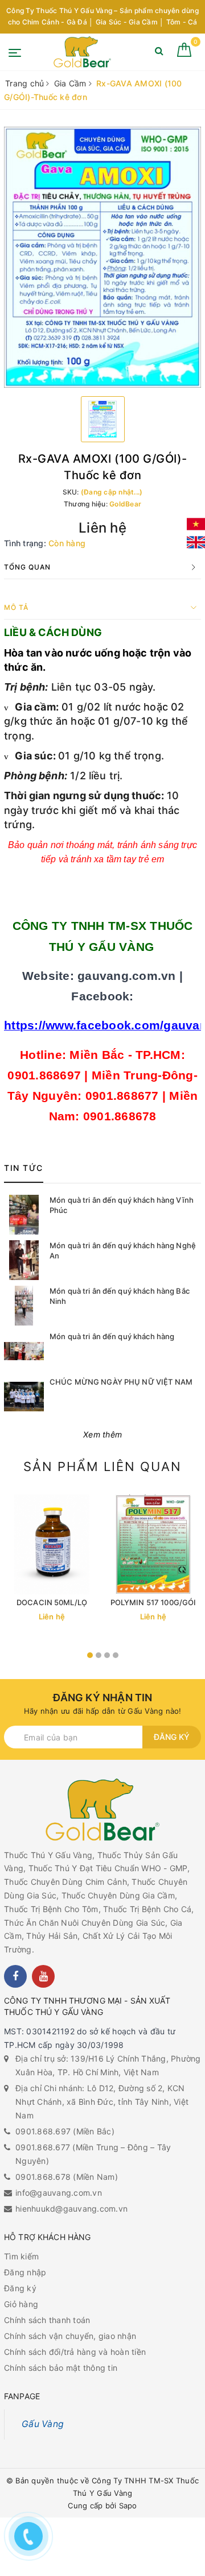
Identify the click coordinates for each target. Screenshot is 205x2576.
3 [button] (107, 1655)
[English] (196, 542)
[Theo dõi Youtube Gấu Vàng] (43, 1976)
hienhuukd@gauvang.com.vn (71, 2209)
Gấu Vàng (43, 2424)
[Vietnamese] (196, 524)
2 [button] (99, 1655)
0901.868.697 (43, 2131)
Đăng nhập (25, 2272)
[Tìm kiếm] (159, 53)
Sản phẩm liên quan (102, 1466)
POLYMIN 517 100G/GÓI (153, 1602)
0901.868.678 (43, 2177)
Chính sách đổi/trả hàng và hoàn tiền (75, 2352)
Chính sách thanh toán (47, 2320)
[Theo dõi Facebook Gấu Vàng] (15, 1976)
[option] (102, 257)
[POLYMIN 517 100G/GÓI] (153, 1544)
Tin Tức (24, 1168)
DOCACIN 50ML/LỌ (52, 1602)
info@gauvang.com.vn (59, 2193)
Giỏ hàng (21, 2304)
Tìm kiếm (21, 2256)
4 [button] (116, 1655)
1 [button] (90, 1655)
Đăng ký (172, 1737)
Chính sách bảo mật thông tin (61, 2368)
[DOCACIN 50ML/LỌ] (52, 1544)
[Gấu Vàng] (82, 52)
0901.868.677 (43, 2147)
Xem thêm (102, 1434)
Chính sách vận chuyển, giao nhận (70, 2336)
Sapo (128, 2506)
